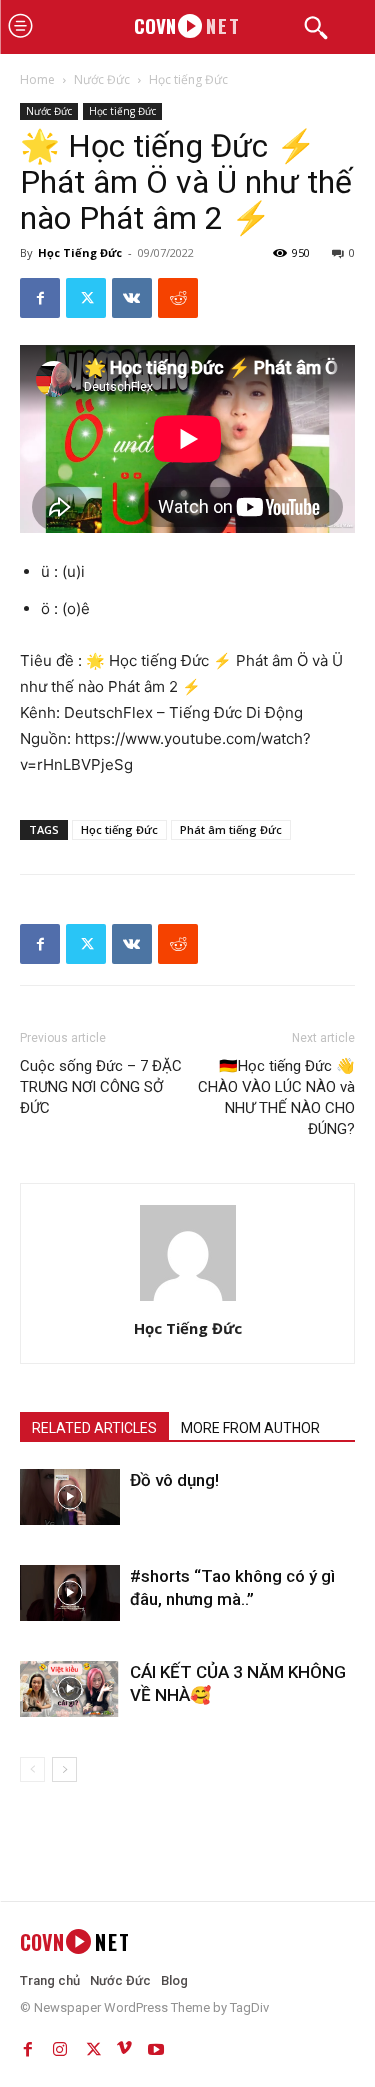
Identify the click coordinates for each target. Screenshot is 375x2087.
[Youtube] (156, 2045)
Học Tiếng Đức (80, 252)
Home (37, 79)
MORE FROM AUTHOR (250, 1428)
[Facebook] (40, 298)
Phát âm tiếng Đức (231, 829)
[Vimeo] (124, 2045)
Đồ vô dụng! (174, 1480)
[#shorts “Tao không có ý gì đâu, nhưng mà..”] (70, 1593)
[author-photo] (188, 1300)
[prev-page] (32, 1769)
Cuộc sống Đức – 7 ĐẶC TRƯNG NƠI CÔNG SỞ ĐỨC (101, 1087)
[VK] (132, 298)
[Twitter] (86, 298)
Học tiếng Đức (188, 79)
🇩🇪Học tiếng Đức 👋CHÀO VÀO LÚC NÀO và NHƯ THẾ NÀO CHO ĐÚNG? (276, 1097)
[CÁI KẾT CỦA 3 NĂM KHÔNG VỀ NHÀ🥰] (70, 1689)
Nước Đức (102, 79)
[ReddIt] (178, 298)
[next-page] (64, 1769)
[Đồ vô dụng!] (70, 1497)
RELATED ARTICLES (94, 1428)
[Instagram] (60, 2045)
